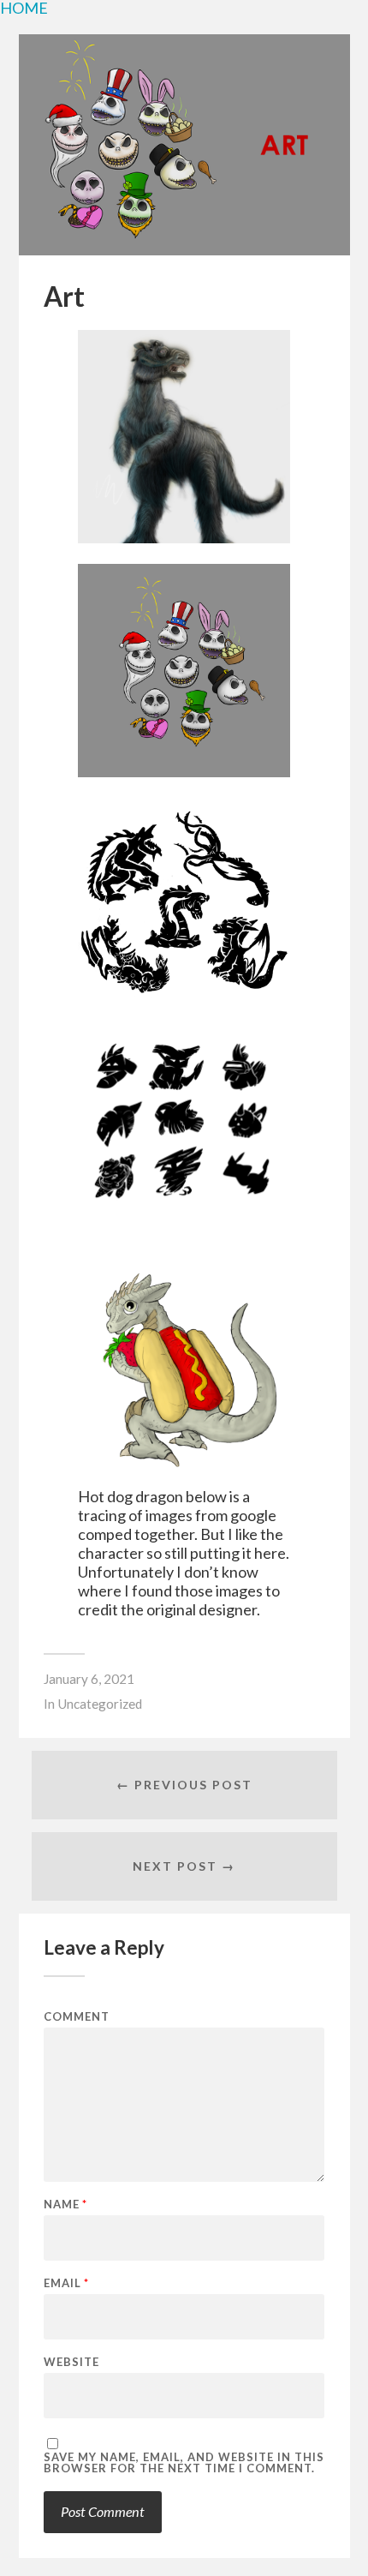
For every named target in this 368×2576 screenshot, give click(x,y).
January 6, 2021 (89, 1679)
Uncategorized (100, 1704)
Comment (77, 2017)
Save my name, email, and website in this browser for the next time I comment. (184, 2463)
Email (66, 2283)
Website (71, 2362)
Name (65, 2205)
